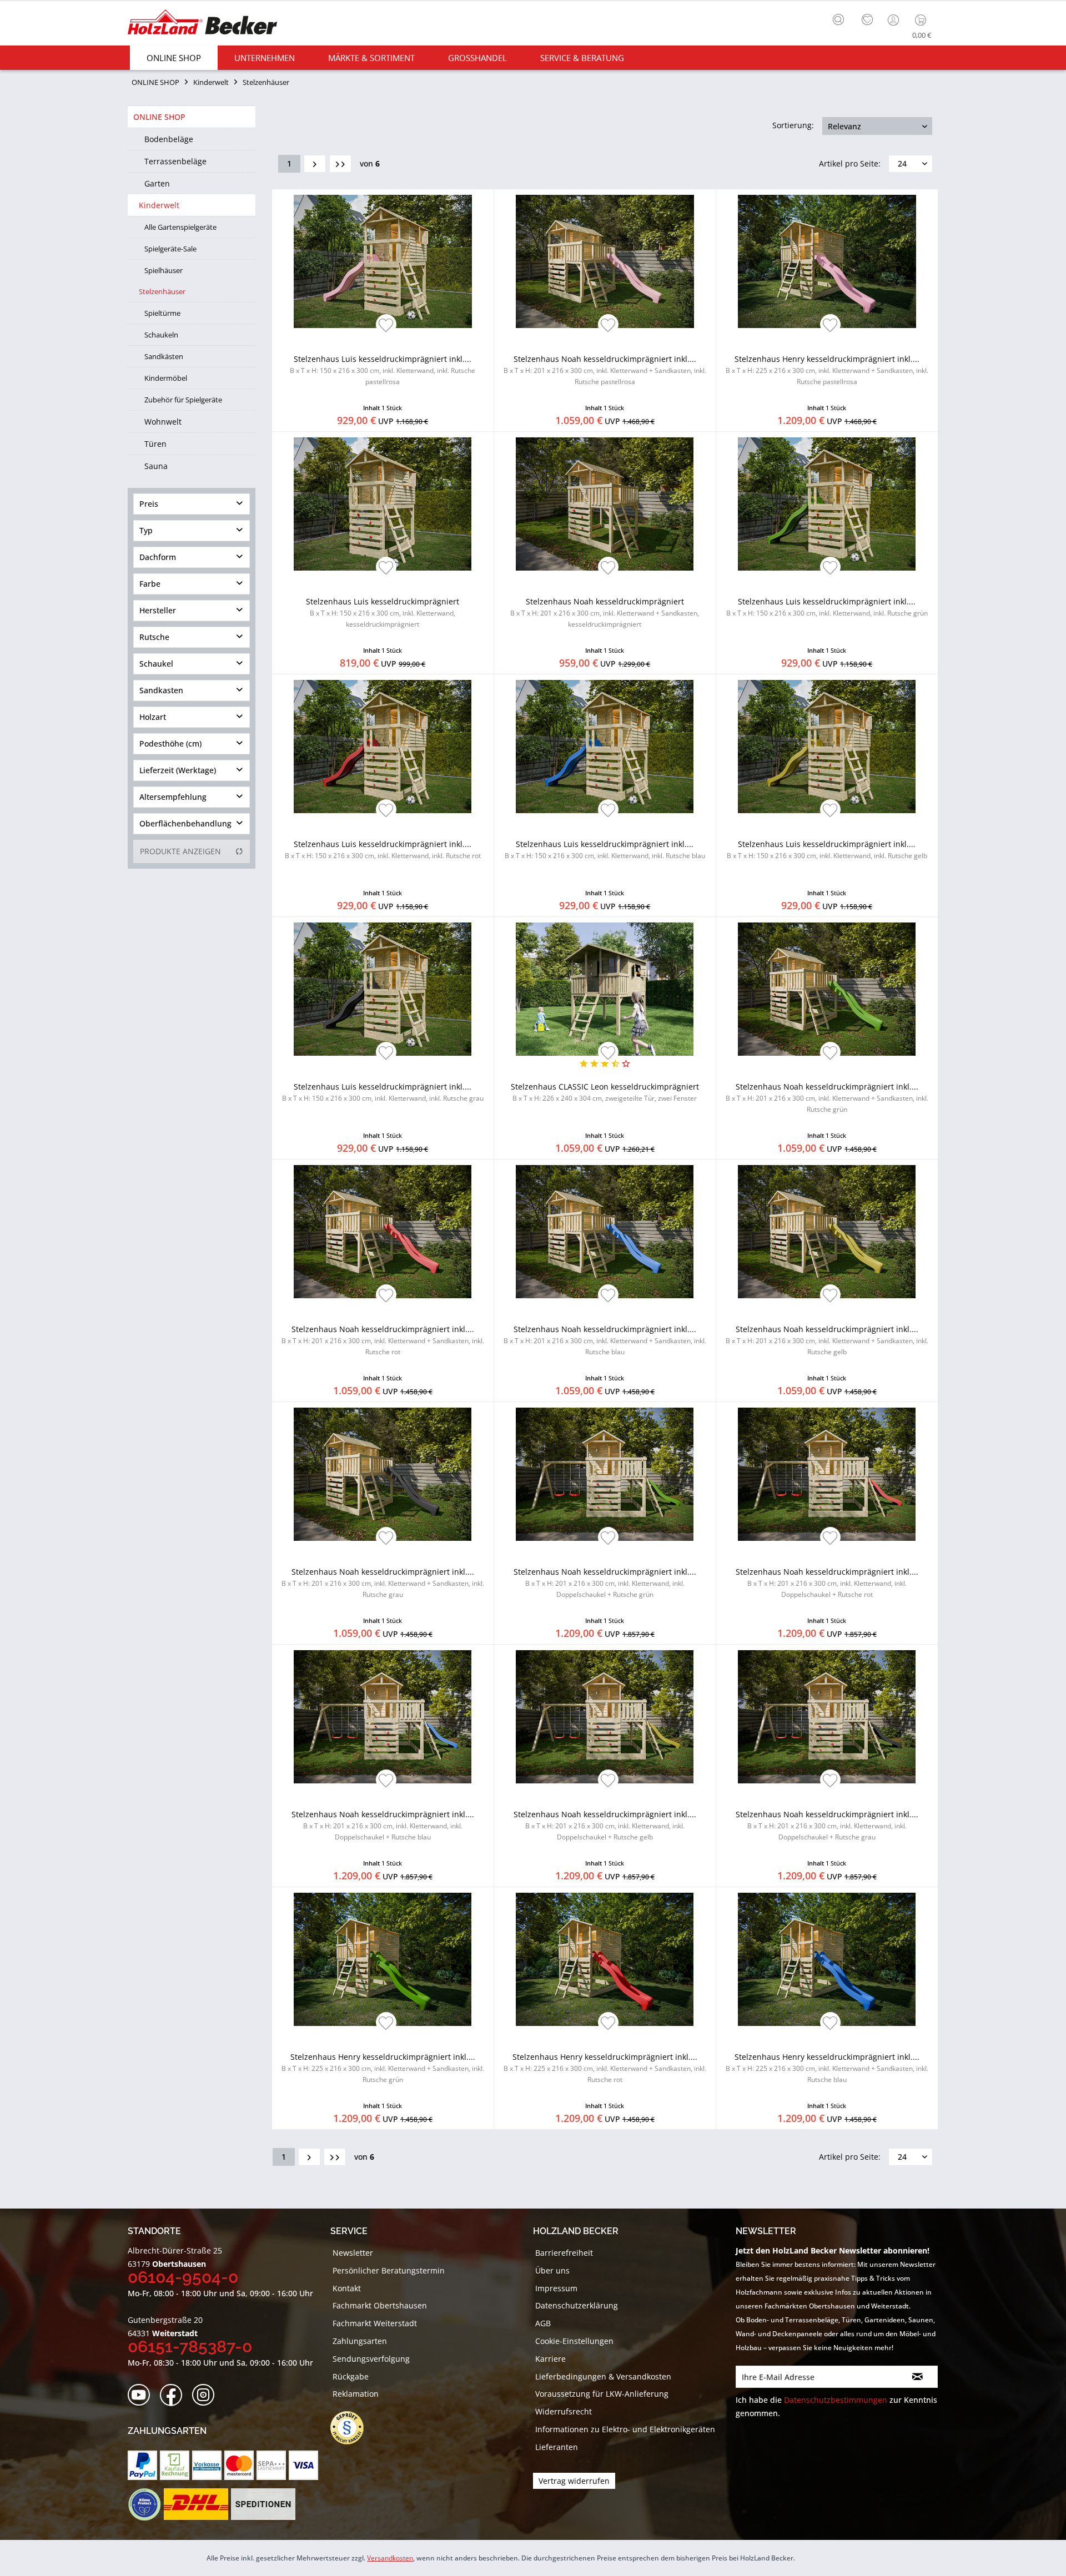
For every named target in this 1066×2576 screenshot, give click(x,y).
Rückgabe (351, 2376)
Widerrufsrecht (564, 2411)
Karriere (550, 2359)
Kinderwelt (159, 205)
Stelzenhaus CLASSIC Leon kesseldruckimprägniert (605, 1092)
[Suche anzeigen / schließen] (838, 19)
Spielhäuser (164, 270)
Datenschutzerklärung (577, 2305)
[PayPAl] (142, 2465)
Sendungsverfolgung (371, 2359)
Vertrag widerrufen (574, 2481)
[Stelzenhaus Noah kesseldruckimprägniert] (605, 504)
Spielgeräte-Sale (170, 249)
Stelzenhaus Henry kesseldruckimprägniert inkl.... (827, 370)
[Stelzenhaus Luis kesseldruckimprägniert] (383, 504)
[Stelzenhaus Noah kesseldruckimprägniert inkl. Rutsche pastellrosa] (605, 261)
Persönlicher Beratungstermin (389, 2270)
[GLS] (144, 2504)
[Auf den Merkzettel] (386, 326)
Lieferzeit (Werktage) (178, 770)
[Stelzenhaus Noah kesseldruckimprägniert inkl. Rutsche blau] (605, 1232)
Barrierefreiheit (564, 2253)
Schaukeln (161, 335)
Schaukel (156, 664)
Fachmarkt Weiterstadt (375, 2323)
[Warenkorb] (923, 20)
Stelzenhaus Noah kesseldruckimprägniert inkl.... (605, 370)
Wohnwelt (163, 422)
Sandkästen (164, 356)
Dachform (158, 557)
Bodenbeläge (169, 139)
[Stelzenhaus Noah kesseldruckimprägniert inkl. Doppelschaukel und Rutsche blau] (383, 1717)
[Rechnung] (175, 2465)
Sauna (156, 466)
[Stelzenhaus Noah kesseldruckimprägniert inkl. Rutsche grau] (383, 1474)
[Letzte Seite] (340, 164)
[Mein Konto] (894, 20)
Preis (149, 504)
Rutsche (154, 637)
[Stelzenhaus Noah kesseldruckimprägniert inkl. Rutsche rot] (383, 1232)
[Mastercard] (239, 2465)
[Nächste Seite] (315, 164)
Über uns (552, 2270)
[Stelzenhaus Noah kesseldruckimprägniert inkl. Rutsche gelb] (827, 1232)
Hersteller (158, 610)
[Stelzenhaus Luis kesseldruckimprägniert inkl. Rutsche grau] (383, 989)
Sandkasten (161, 690)
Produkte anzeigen (180, 851)
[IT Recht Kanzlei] (353, 2428)
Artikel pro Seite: (850, 163)
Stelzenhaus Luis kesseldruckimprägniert (383, 613)
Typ (146, 530)
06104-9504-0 (183, 2277)
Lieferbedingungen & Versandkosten (603, 2376)
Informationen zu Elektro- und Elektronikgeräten (625, 2429)
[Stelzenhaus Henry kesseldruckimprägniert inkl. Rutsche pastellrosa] (827, 261)
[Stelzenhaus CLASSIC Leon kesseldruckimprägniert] (605, 989)
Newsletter (353, 2253)
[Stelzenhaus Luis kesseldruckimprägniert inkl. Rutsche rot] (383, 747)
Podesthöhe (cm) (170, 743)
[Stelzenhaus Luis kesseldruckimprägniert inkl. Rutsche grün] (827, 504)
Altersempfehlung (173, 797)
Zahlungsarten (360, 2341)
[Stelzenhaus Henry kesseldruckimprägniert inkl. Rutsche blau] (827, 1959)
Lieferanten (557, 2447)
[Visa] (303, 2465)
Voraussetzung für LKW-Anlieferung (602, 2394)
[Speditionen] (263, 2504)
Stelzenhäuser (162, 291)
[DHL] (196, 2504)
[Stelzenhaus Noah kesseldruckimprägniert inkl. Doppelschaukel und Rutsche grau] (827, 1717)
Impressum (556, 2288)
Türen (155, 444)
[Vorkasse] (207, 2465)
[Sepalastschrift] (271, 2465)
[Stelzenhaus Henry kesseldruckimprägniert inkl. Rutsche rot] (605, 1959)
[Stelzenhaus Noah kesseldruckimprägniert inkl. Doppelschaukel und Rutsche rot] (827, 1474)
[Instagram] (207, 2395)
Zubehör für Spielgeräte (183, 400)
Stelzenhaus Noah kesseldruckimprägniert (605, 613)
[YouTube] (142, 2395)
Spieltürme (162, 313)
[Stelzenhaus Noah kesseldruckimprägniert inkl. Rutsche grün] (827, 989)
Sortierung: (793, 125)
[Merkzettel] (867, 20)
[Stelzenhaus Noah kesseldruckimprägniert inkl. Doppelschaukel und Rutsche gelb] (605, 1717)
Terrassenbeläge (175, 161)
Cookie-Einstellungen (574, 2341)
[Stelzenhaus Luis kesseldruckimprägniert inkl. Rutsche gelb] (827, 747)
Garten (157, 183)
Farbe (150, 584)
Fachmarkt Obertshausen (380, 2305)
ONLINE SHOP (159, 117)
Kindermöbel (166, 378)
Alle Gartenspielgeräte (180, 227)
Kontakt (347, 2288)
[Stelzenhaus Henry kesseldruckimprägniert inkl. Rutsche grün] (383, 1959)
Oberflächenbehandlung (185, 823)
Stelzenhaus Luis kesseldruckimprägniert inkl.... (383, 370)
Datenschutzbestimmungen (836, 2400)
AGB (543, 2323)
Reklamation (356, 2394)
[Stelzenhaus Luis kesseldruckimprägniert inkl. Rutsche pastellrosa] (383, 261)
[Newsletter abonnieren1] (917, 2377)
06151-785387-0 (190, 2346)
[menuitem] (841, 18)
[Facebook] (175, 2395)
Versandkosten (390, 2558)
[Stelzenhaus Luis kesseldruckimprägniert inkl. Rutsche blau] (605, 747)
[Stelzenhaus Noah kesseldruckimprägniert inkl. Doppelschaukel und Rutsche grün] (605, 1474)
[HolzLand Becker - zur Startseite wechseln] (202, 24)
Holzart (153, 717)
